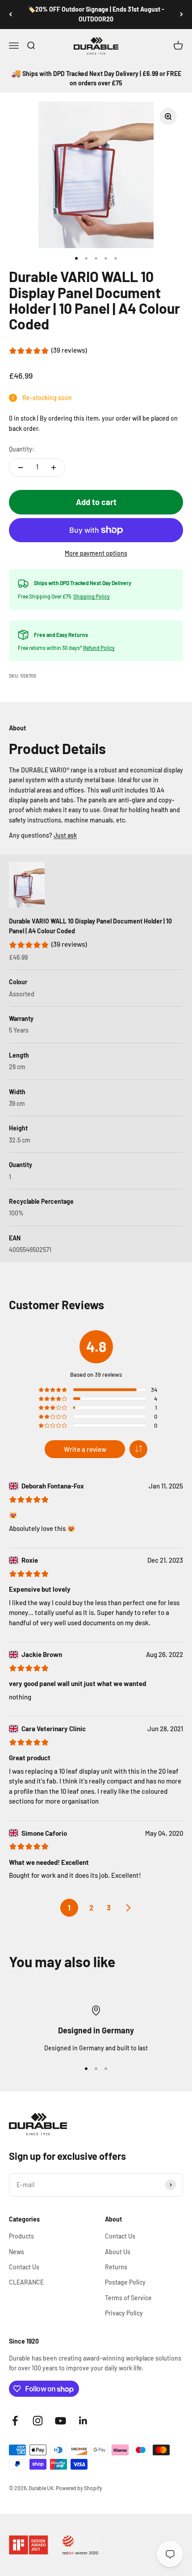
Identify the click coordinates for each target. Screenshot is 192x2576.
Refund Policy (99, 648)
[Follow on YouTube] (61, 2421)
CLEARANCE (26, 2282)
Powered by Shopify (79, 2488)
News (17, 2252)
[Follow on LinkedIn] (83, 2421)
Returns (116, 2267)
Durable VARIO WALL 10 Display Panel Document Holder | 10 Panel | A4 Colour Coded (90, 926)
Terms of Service (128, 2298)
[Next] (182, 15)
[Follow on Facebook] (15, 2421)
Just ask (65, 835)
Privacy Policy (124, 2313)
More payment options (96, 553)
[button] (138, 1449)
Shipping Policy (92, 596)
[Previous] (10, 15)
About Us (118, 2252)
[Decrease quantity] (21, 468)
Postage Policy (125, 2282)
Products (21, 2236)
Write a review (85, 1449)
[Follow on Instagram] (38, 2421)
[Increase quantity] (54, 468)
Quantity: (22, 449)
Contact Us (24, 2267)
